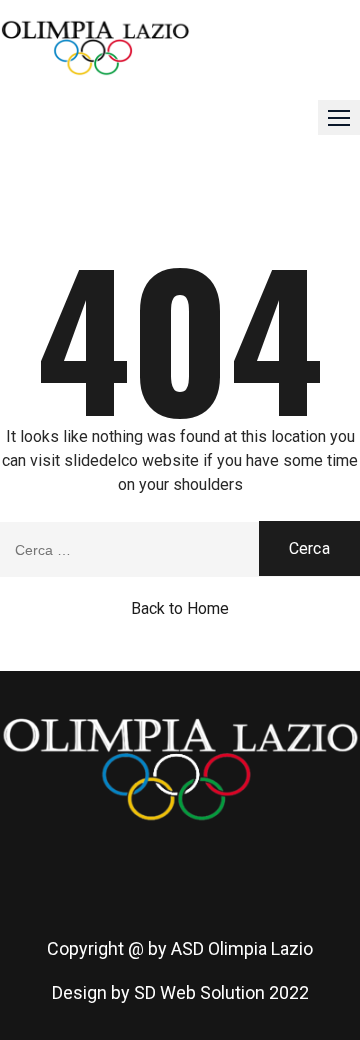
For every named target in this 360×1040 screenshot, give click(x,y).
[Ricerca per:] (180, 549)
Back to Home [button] (180, 608)
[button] (339, 117)
